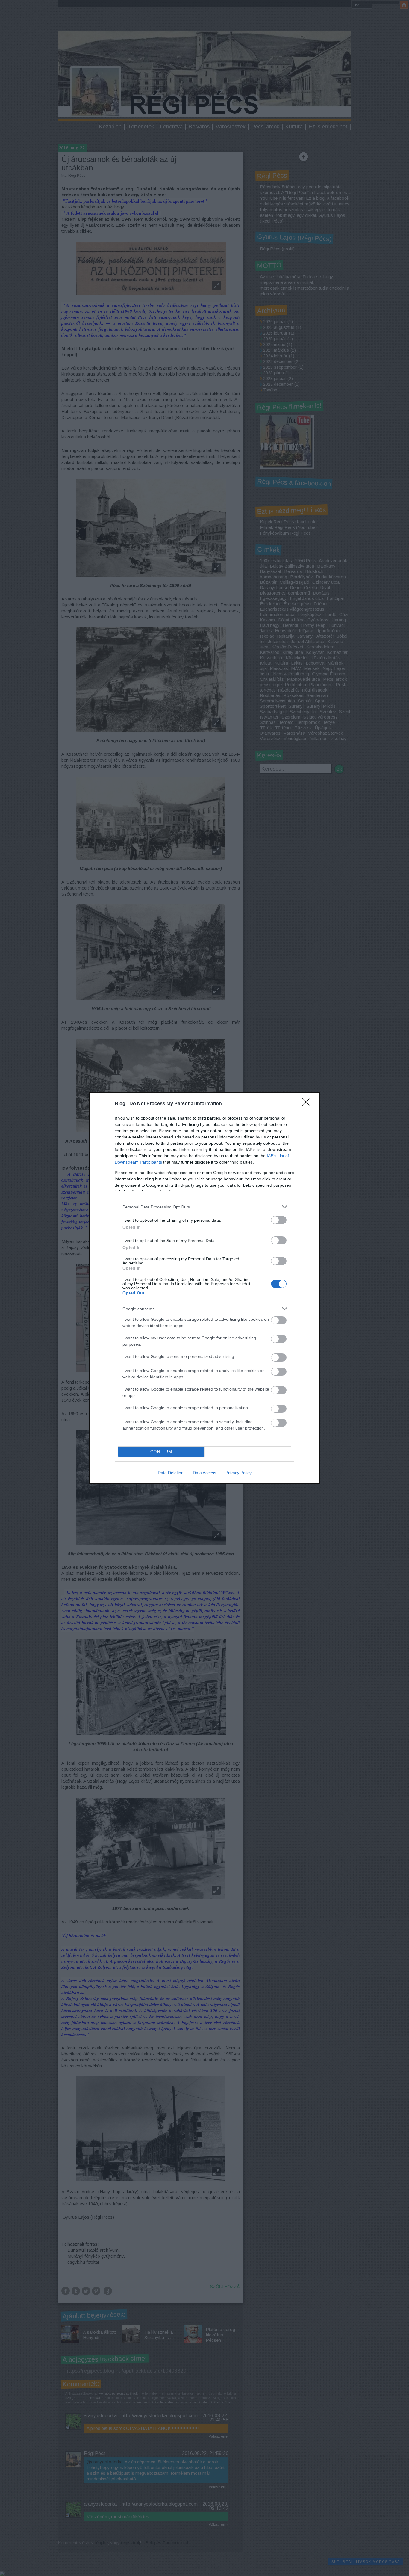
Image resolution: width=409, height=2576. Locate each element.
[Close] (308, 1104)
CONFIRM (161, 1452)
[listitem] (205, 1207)
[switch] (279, 1220)
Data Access (205, 1473)
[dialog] (205, 1288)
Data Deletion (171, 1473)
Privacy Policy (238, 1473)
